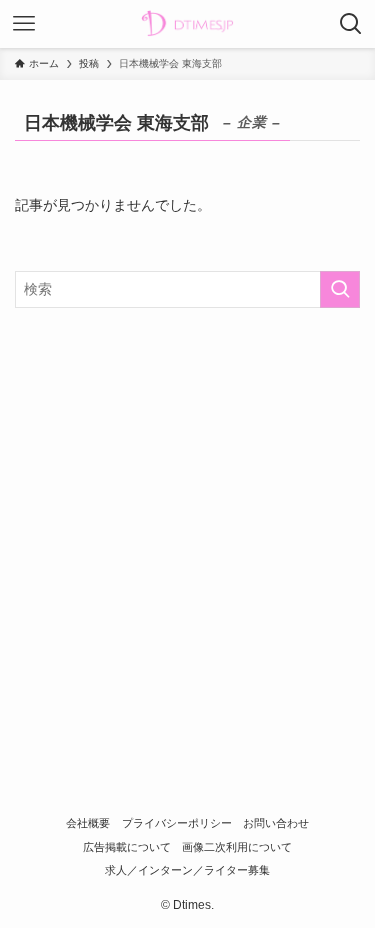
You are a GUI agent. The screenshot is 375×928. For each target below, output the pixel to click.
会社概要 (88, 823)
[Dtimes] (187, 24)
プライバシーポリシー (177, 823)
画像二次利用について (237, 847)
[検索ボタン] (351, 24)
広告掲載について (127, 847)
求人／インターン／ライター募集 (187, 870)
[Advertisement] (187, 522)
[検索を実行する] (340, 289)
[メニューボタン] (24, 24)
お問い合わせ (276, 823)
